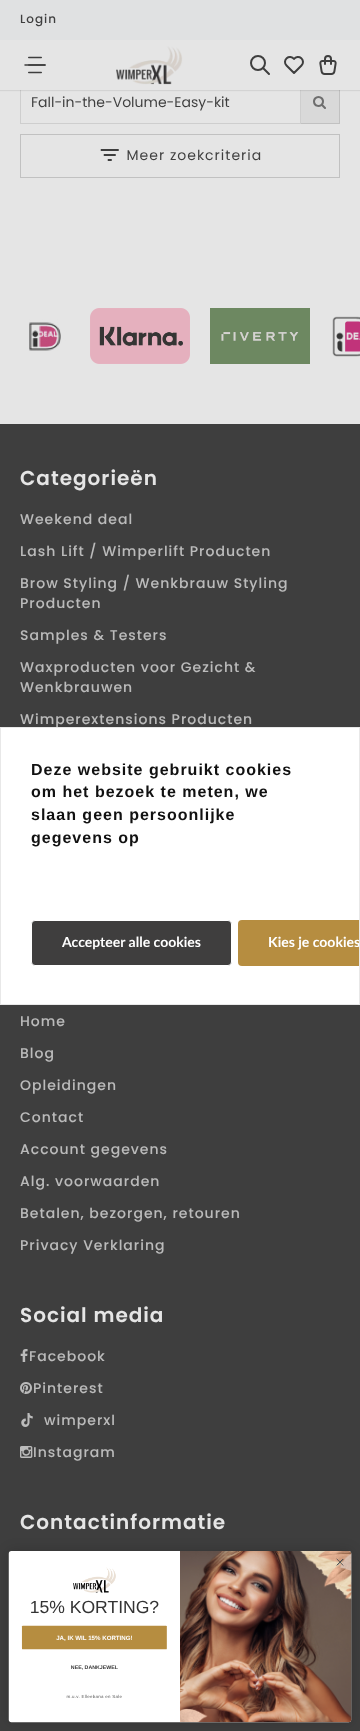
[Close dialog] (339, 1562)
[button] (131, 943)
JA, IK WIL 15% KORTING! (94, 1637)
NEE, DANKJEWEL (94, 1667)
